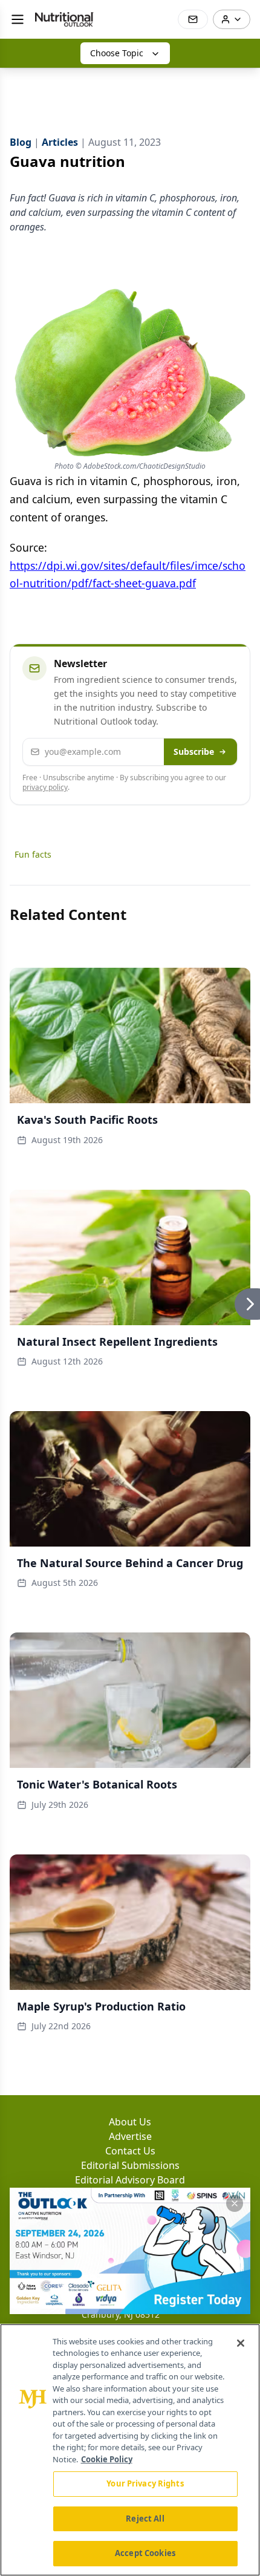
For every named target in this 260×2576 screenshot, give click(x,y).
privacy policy (45, 787)
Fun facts (33, 854)
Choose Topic (117, 53)
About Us (130, 2122)
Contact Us (130, 2151)
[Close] (241, 2343)
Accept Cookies (145, 2553)
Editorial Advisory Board (130, 2180)
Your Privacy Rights (145, 2483)
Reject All (145, 2519)
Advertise (130, 2136)
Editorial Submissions (130, 2165)
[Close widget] (235, 2203)
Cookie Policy (107, 2459)
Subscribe (194, 752)
